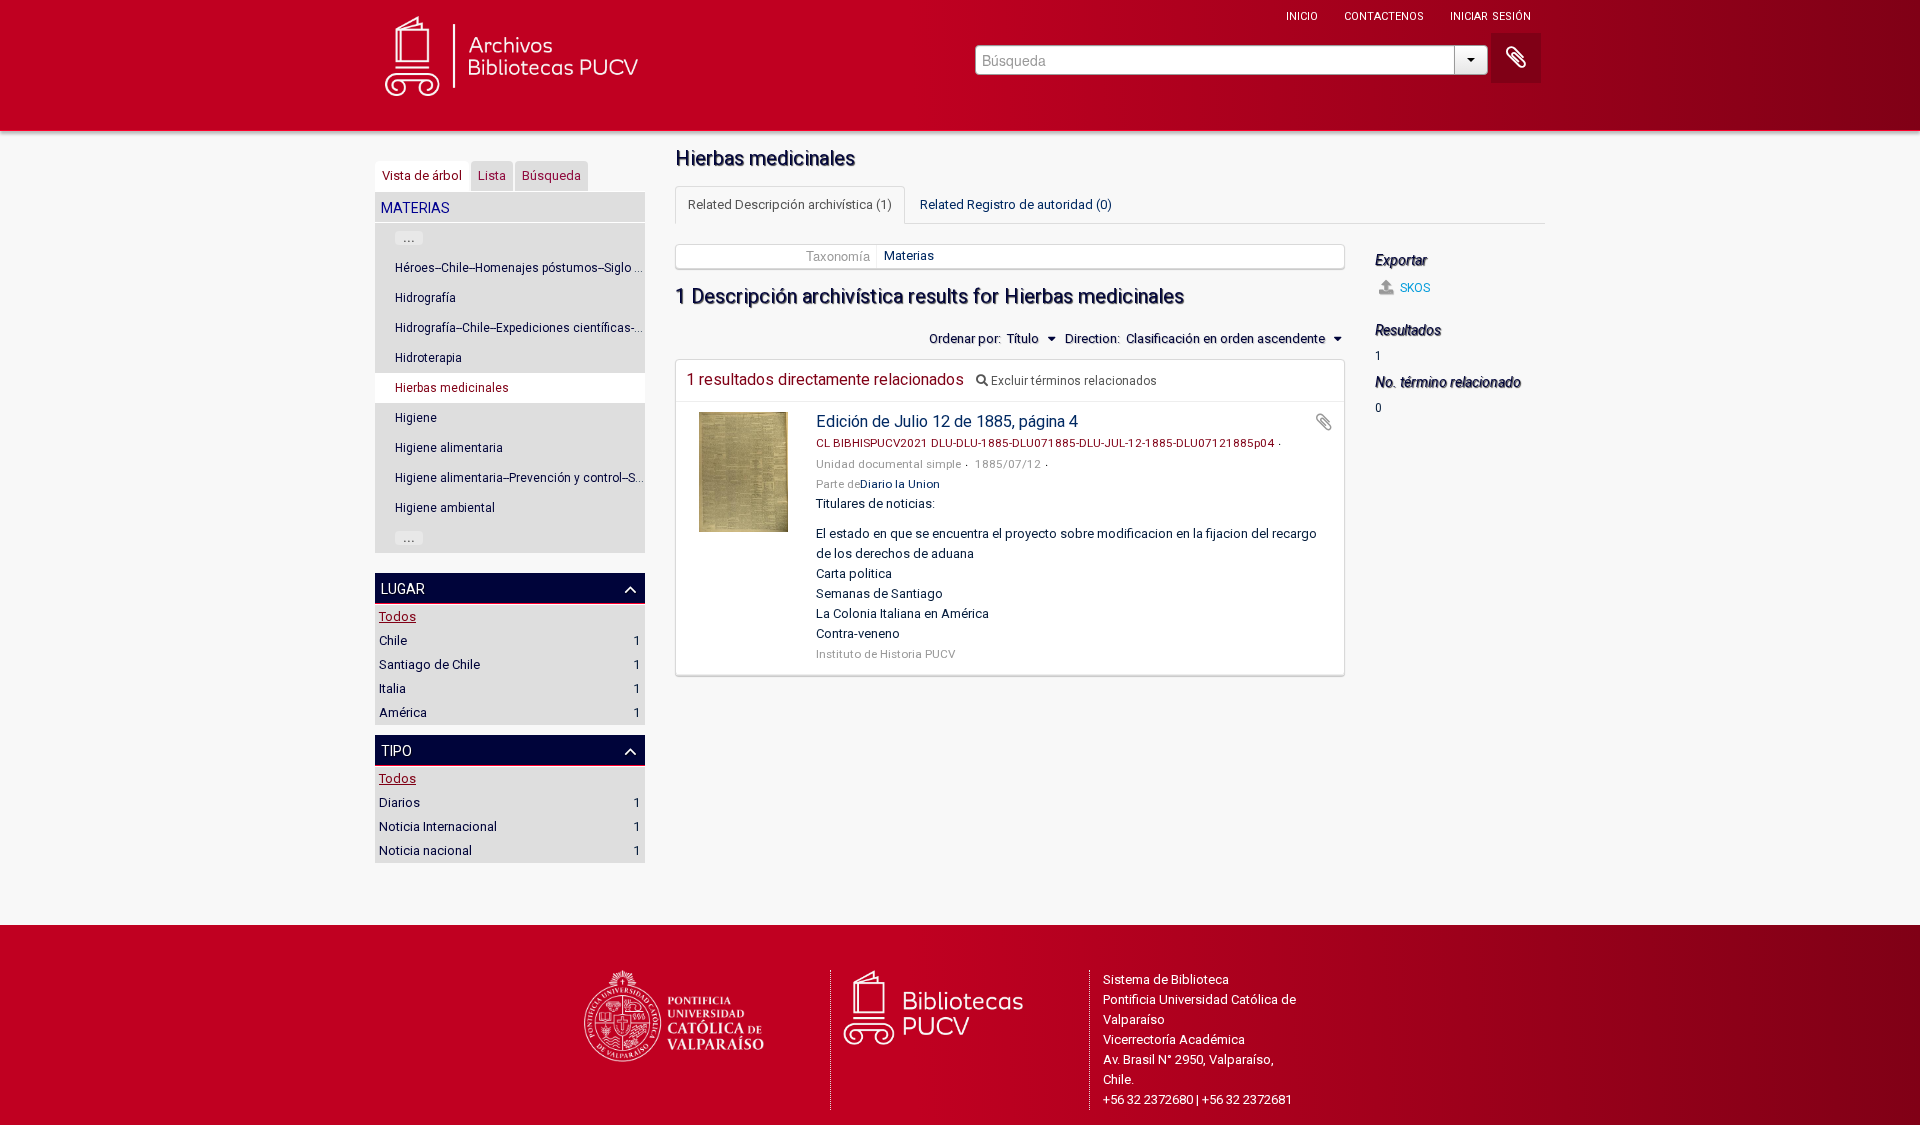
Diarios (399, 802)
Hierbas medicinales (452, 388)
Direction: (1092, 338)
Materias (909, 255)
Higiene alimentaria (449, 448)
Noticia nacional (425, 850)
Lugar (403, 587)
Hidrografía (425, 298)
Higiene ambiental (445, 508)
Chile (393, 640)
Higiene (416, 418)
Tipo (396, 749)
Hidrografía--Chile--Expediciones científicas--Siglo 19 (538, 328)
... (409, 238)
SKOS (1413, 288)
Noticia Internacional (438, 826)
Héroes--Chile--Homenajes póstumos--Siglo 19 (521, 268)
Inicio (1302, 14)
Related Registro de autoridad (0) (1016, 204)
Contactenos (1384, 14)
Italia (392, 688)
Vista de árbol (422, 175)
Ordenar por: (965, 338)
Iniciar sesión (1490, 14)
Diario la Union (900, 484)
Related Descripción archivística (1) (790, 204)
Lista (492, 175)
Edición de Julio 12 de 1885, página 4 (947, 421)
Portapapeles (1516, 58)
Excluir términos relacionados (1072, 381)
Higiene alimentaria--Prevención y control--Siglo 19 (533, 478)
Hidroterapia (428, 358)
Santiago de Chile (429, 664)
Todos (397, 616)
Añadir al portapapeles (1324, 422)
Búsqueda (551, 175)
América (403, 712)
